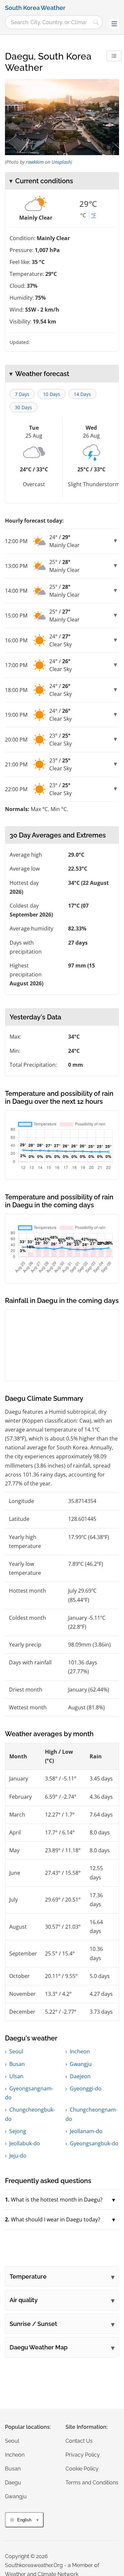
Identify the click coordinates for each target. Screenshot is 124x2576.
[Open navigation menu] (114, 24)
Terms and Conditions (92, 2483)
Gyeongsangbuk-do (94, 2143)
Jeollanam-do (86, 2131)
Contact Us (79, 2441)
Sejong (18, 2131)
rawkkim (35, 162)
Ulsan (16, 2076)
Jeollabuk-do (25, 2143)
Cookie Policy (82, 2469)
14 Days (82, 394)
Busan (17, 2064)
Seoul (16, 2051)
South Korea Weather (35, 8)
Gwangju (81, 2064)
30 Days (23, 407)
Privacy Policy (83, 2455)
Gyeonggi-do (86, 2088)
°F (93, 215)
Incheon (80, 2051)
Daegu (13, 2483)
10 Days (52, 394)
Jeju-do (18, 2156)
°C (83, 215)
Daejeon (80, 2076)
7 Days (22, 394)
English (24, 2520)
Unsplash (61, 162)
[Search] (96, 22)
